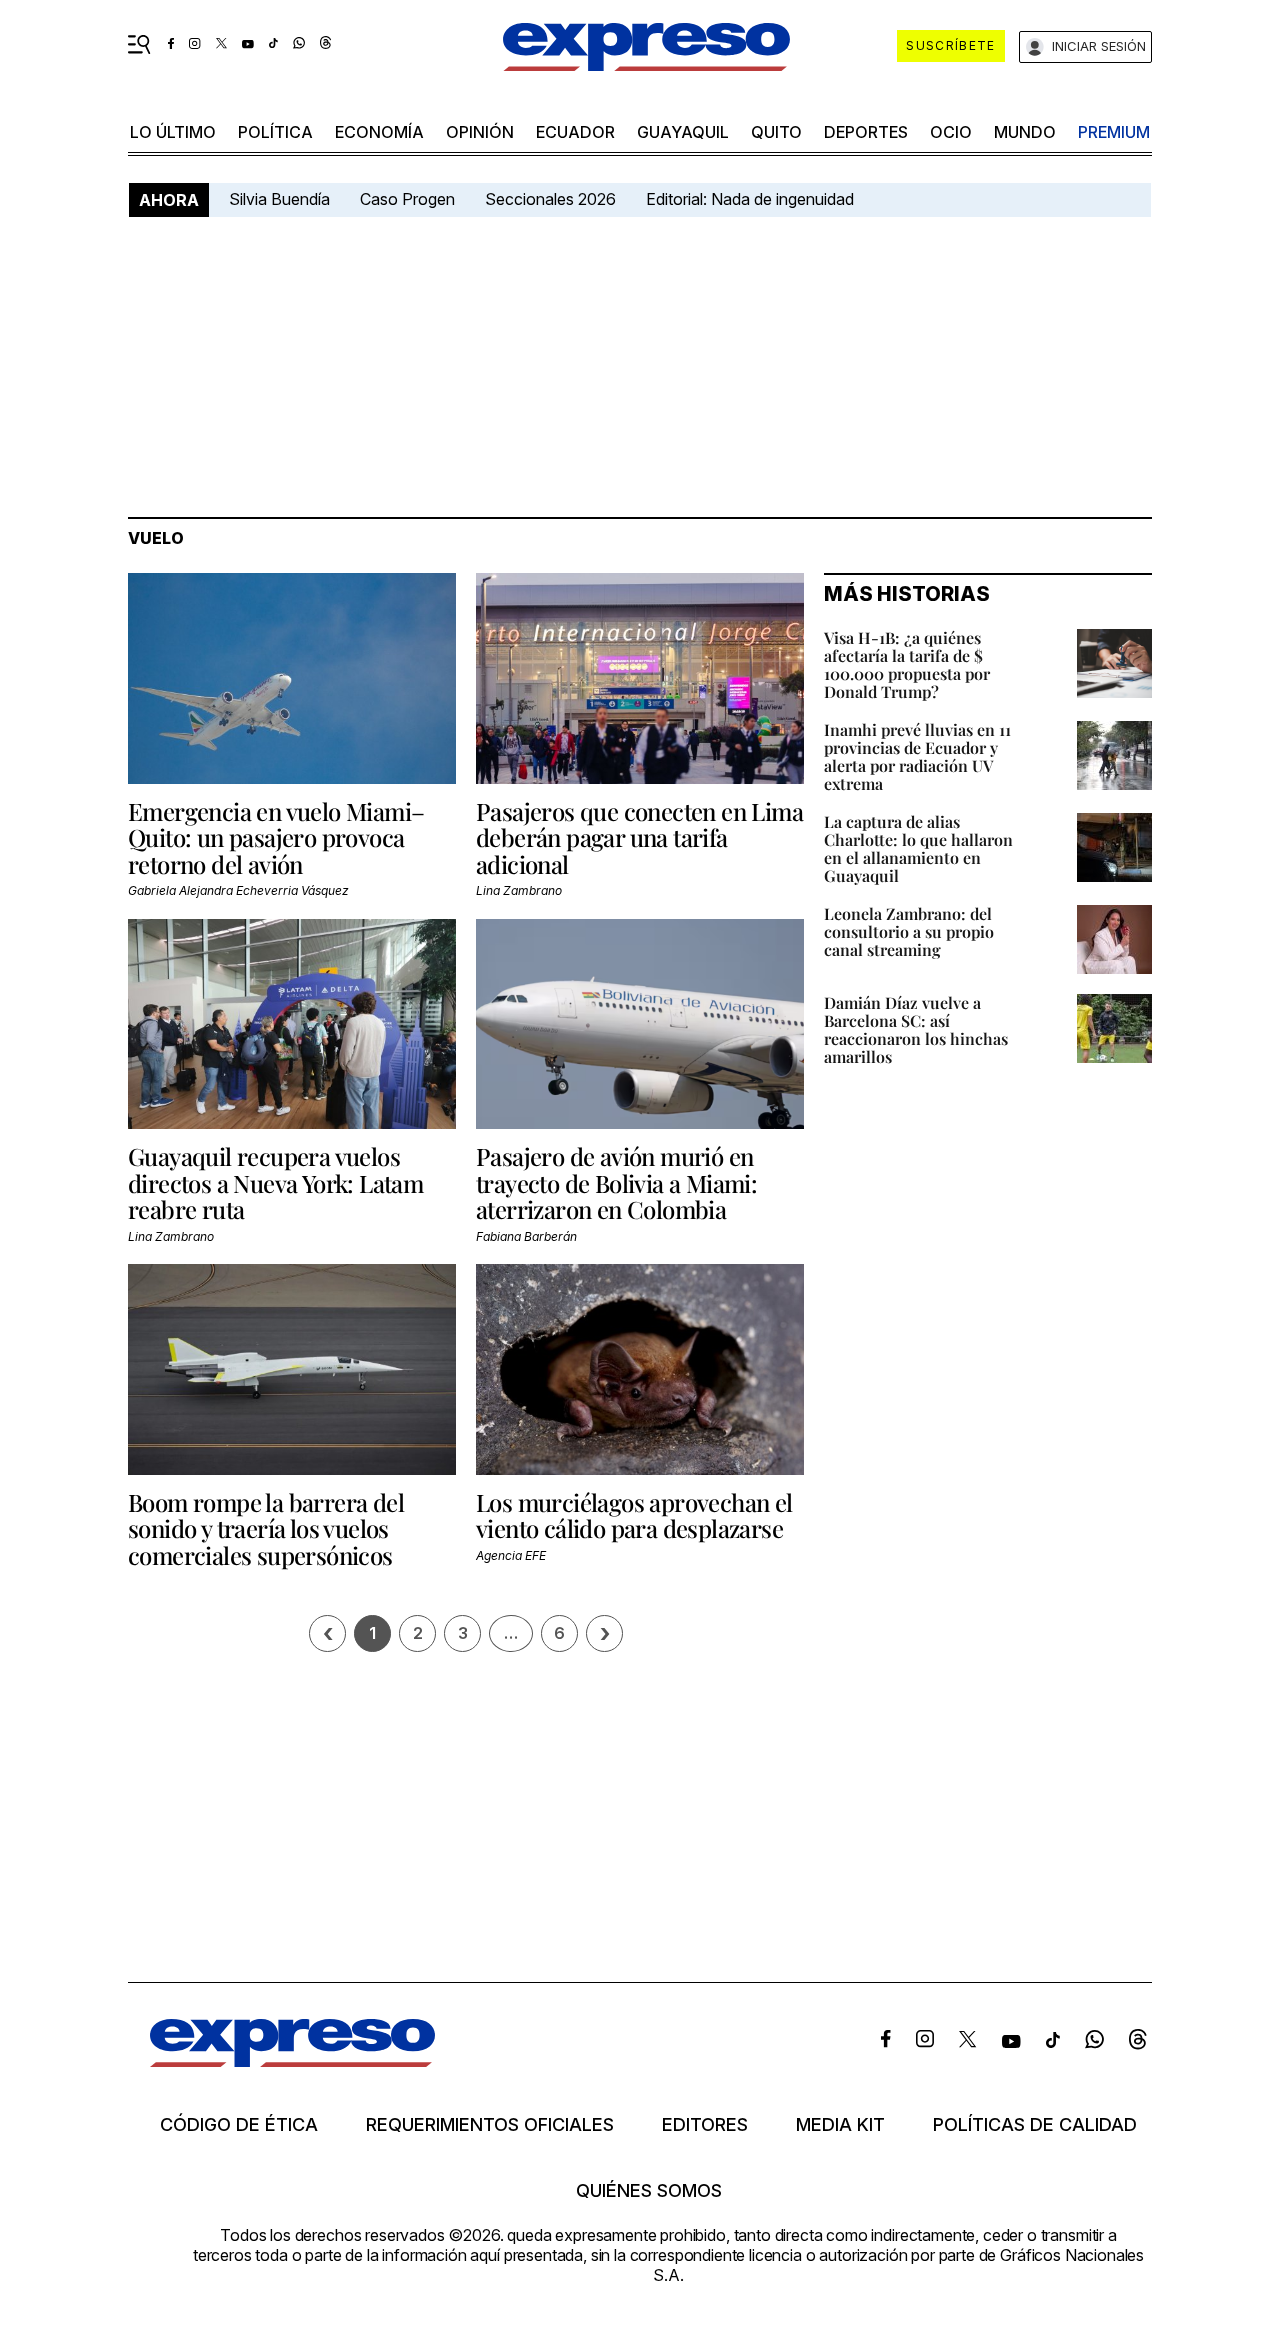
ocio (951, 132)
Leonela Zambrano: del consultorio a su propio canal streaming (909, 931)
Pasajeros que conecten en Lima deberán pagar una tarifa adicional (639, 837)
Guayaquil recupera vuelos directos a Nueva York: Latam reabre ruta (275, 1182)
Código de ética (239, 2125)
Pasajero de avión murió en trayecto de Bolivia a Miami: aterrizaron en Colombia (616, 1182)
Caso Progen (407, 199)
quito (776, 132)
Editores (705, 2125)
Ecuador (575, 132)
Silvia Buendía (279, 199)
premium (1114, 132)
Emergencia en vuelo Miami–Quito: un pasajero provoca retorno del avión (276, 837)
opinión (480, 132)
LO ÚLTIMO (173, 132)
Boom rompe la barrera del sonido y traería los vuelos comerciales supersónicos (266, 1528)
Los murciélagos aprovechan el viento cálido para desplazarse (634, 1515)
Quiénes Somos (649, 2191)
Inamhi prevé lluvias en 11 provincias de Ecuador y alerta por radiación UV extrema (917, 756)
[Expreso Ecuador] (292, 2060)
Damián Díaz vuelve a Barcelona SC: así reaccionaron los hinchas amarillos (916, 1029)
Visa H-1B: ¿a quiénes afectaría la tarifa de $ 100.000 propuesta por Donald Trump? (907, 664)
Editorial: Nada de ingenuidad (750, 199)
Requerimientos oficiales (490, 2125)
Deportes (866, 132)
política (275, 132)
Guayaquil (683, 132)
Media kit (840, 2125)
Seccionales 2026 (550, 199)
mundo (1025, 132)
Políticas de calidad (1035, 2125)
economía (379, 132)
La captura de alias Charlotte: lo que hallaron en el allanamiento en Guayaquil (918, 848)
